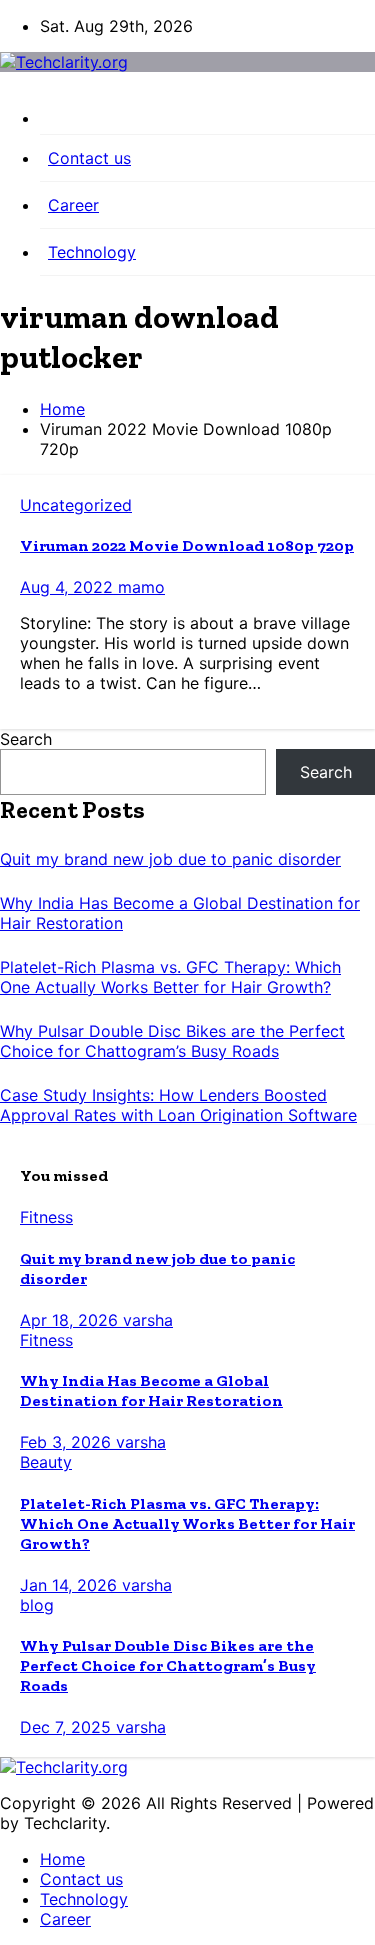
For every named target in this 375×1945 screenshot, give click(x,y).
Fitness (46, 1217)
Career (73, 205)
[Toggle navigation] (6, 88)
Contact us (89, 158)
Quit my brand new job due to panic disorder (170, 859)
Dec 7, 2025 (68, 1727)
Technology (92, 252)
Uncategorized (76, 505)
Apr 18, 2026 (71, 1320)
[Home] (207, 121)
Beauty (46, 1462)
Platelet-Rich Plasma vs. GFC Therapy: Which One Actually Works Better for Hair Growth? (170, 977)
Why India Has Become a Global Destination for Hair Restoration (151, 1390)
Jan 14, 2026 (71, 1585)
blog (37, 1605)
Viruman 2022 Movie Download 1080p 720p (187, 545)
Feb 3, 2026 (68, 1442)
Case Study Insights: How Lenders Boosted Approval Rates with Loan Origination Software (178, 1105)
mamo (141, 587)
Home (62, 409)
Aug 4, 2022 (69, 587)
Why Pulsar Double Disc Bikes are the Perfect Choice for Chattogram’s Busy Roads (172, 1041)
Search (26, 739)
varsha (148, 1320)
